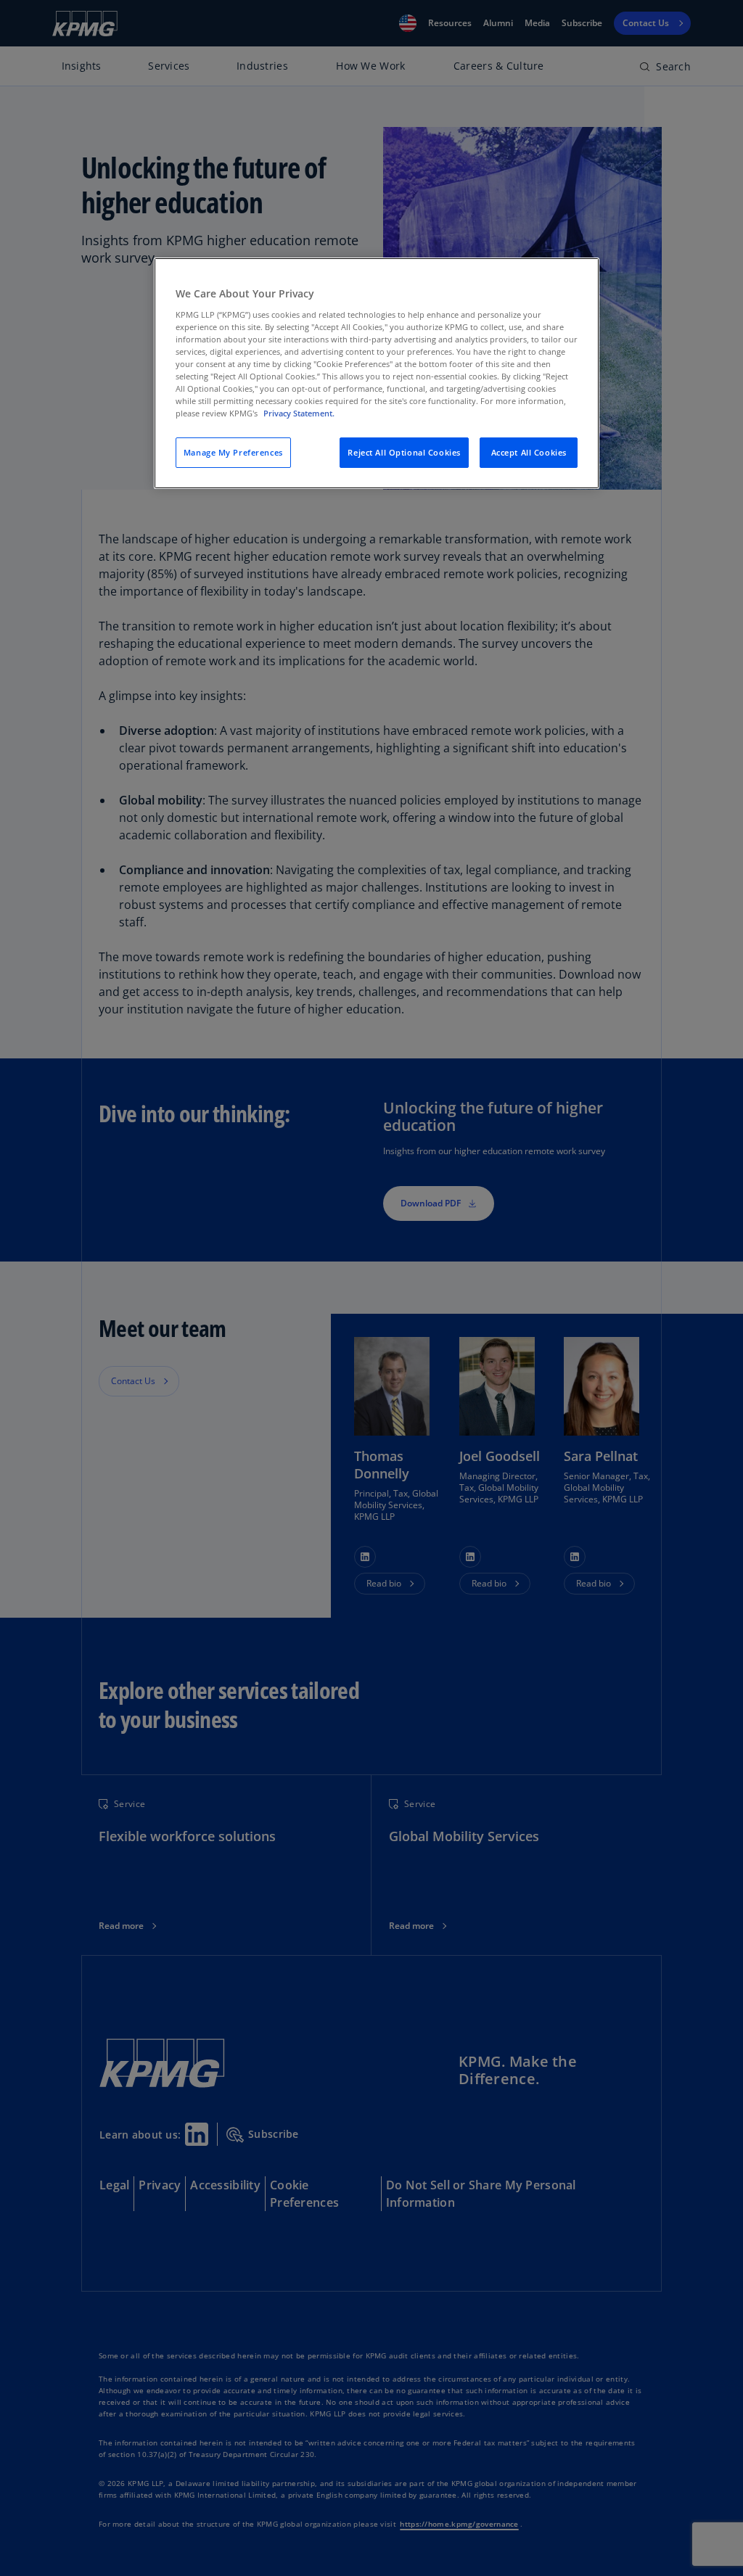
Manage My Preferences (233, 452)
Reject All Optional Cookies (404, 452)
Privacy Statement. (299, 413)
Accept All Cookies (529, 452)
